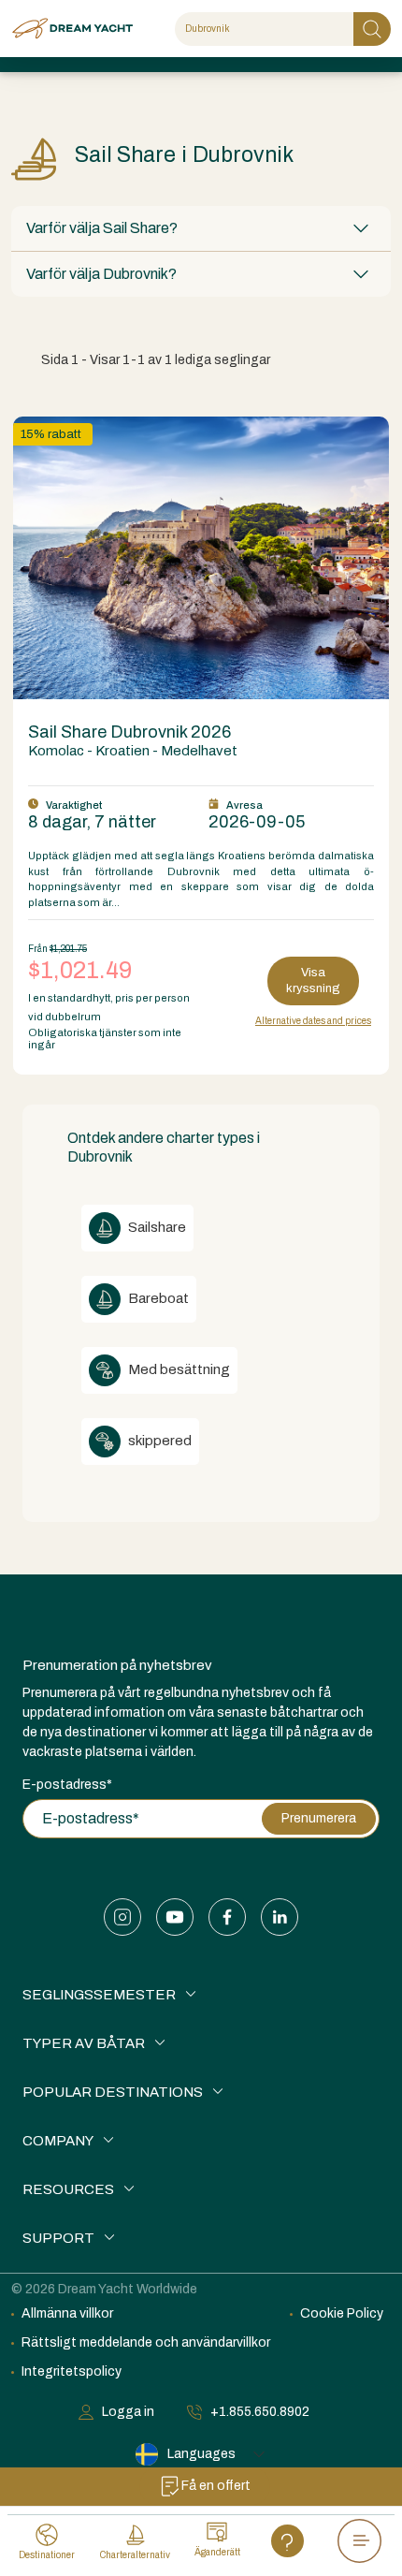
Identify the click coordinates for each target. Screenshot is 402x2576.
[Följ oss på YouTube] (175, 1917)
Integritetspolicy (72, 2371)
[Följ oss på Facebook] (227, 1917)
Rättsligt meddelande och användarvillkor (146, 2342)
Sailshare (156, 1227)
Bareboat (157, 1298)
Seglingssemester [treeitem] (99, 1995)
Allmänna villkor (67, 2313)
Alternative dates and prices (313, 1021)
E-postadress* (67, 1785)
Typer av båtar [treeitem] (84, 2043)
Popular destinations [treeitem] (113, 2092)
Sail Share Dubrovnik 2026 (129, 732)
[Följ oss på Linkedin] (280, 1917)
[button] (201, 228)
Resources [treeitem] (68, 2189)
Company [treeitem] (58, 2141)
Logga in (128, 2412)
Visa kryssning (313, 981)
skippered (158, 1441)
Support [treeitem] (58, 2238)
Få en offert (216, 2486)
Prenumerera (319, 1818)
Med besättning (178, 1369)
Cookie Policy (342, 2313)
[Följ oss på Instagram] (122, 1917)
